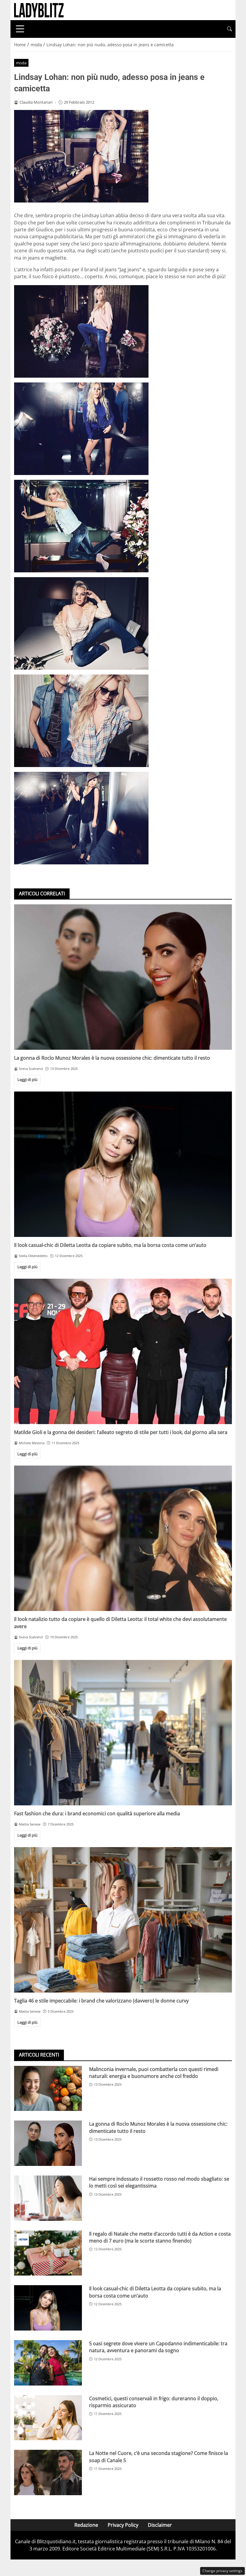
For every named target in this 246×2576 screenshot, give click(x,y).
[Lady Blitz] (39, 10)
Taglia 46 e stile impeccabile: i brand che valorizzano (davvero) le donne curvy (101, 2001)
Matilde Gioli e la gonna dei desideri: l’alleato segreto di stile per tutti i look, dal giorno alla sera (121, 1432)
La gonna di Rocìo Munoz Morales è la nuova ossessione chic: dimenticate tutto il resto (112, 1058)
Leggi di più (27, 1079)
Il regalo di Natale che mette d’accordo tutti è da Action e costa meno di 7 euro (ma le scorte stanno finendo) (160, 2237)
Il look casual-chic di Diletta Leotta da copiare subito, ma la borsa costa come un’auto (110, 1245)
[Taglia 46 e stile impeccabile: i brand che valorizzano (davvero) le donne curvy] (123, 1920)
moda (21, 63)
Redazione (86, 2525)
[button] (229, 29)
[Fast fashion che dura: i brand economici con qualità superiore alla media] (123, 1733)
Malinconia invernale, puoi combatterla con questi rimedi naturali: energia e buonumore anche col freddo (154, 2073)
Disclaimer (160, 2525)
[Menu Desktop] (20, 29)
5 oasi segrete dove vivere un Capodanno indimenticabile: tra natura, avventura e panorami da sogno (158, 2347)
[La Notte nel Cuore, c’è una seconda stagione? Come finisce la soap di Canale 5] (48, 2472)
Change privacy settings (222, 2571)
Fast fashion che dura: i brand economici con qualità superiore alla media (97, 1813)
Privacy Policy (123, 2525)
